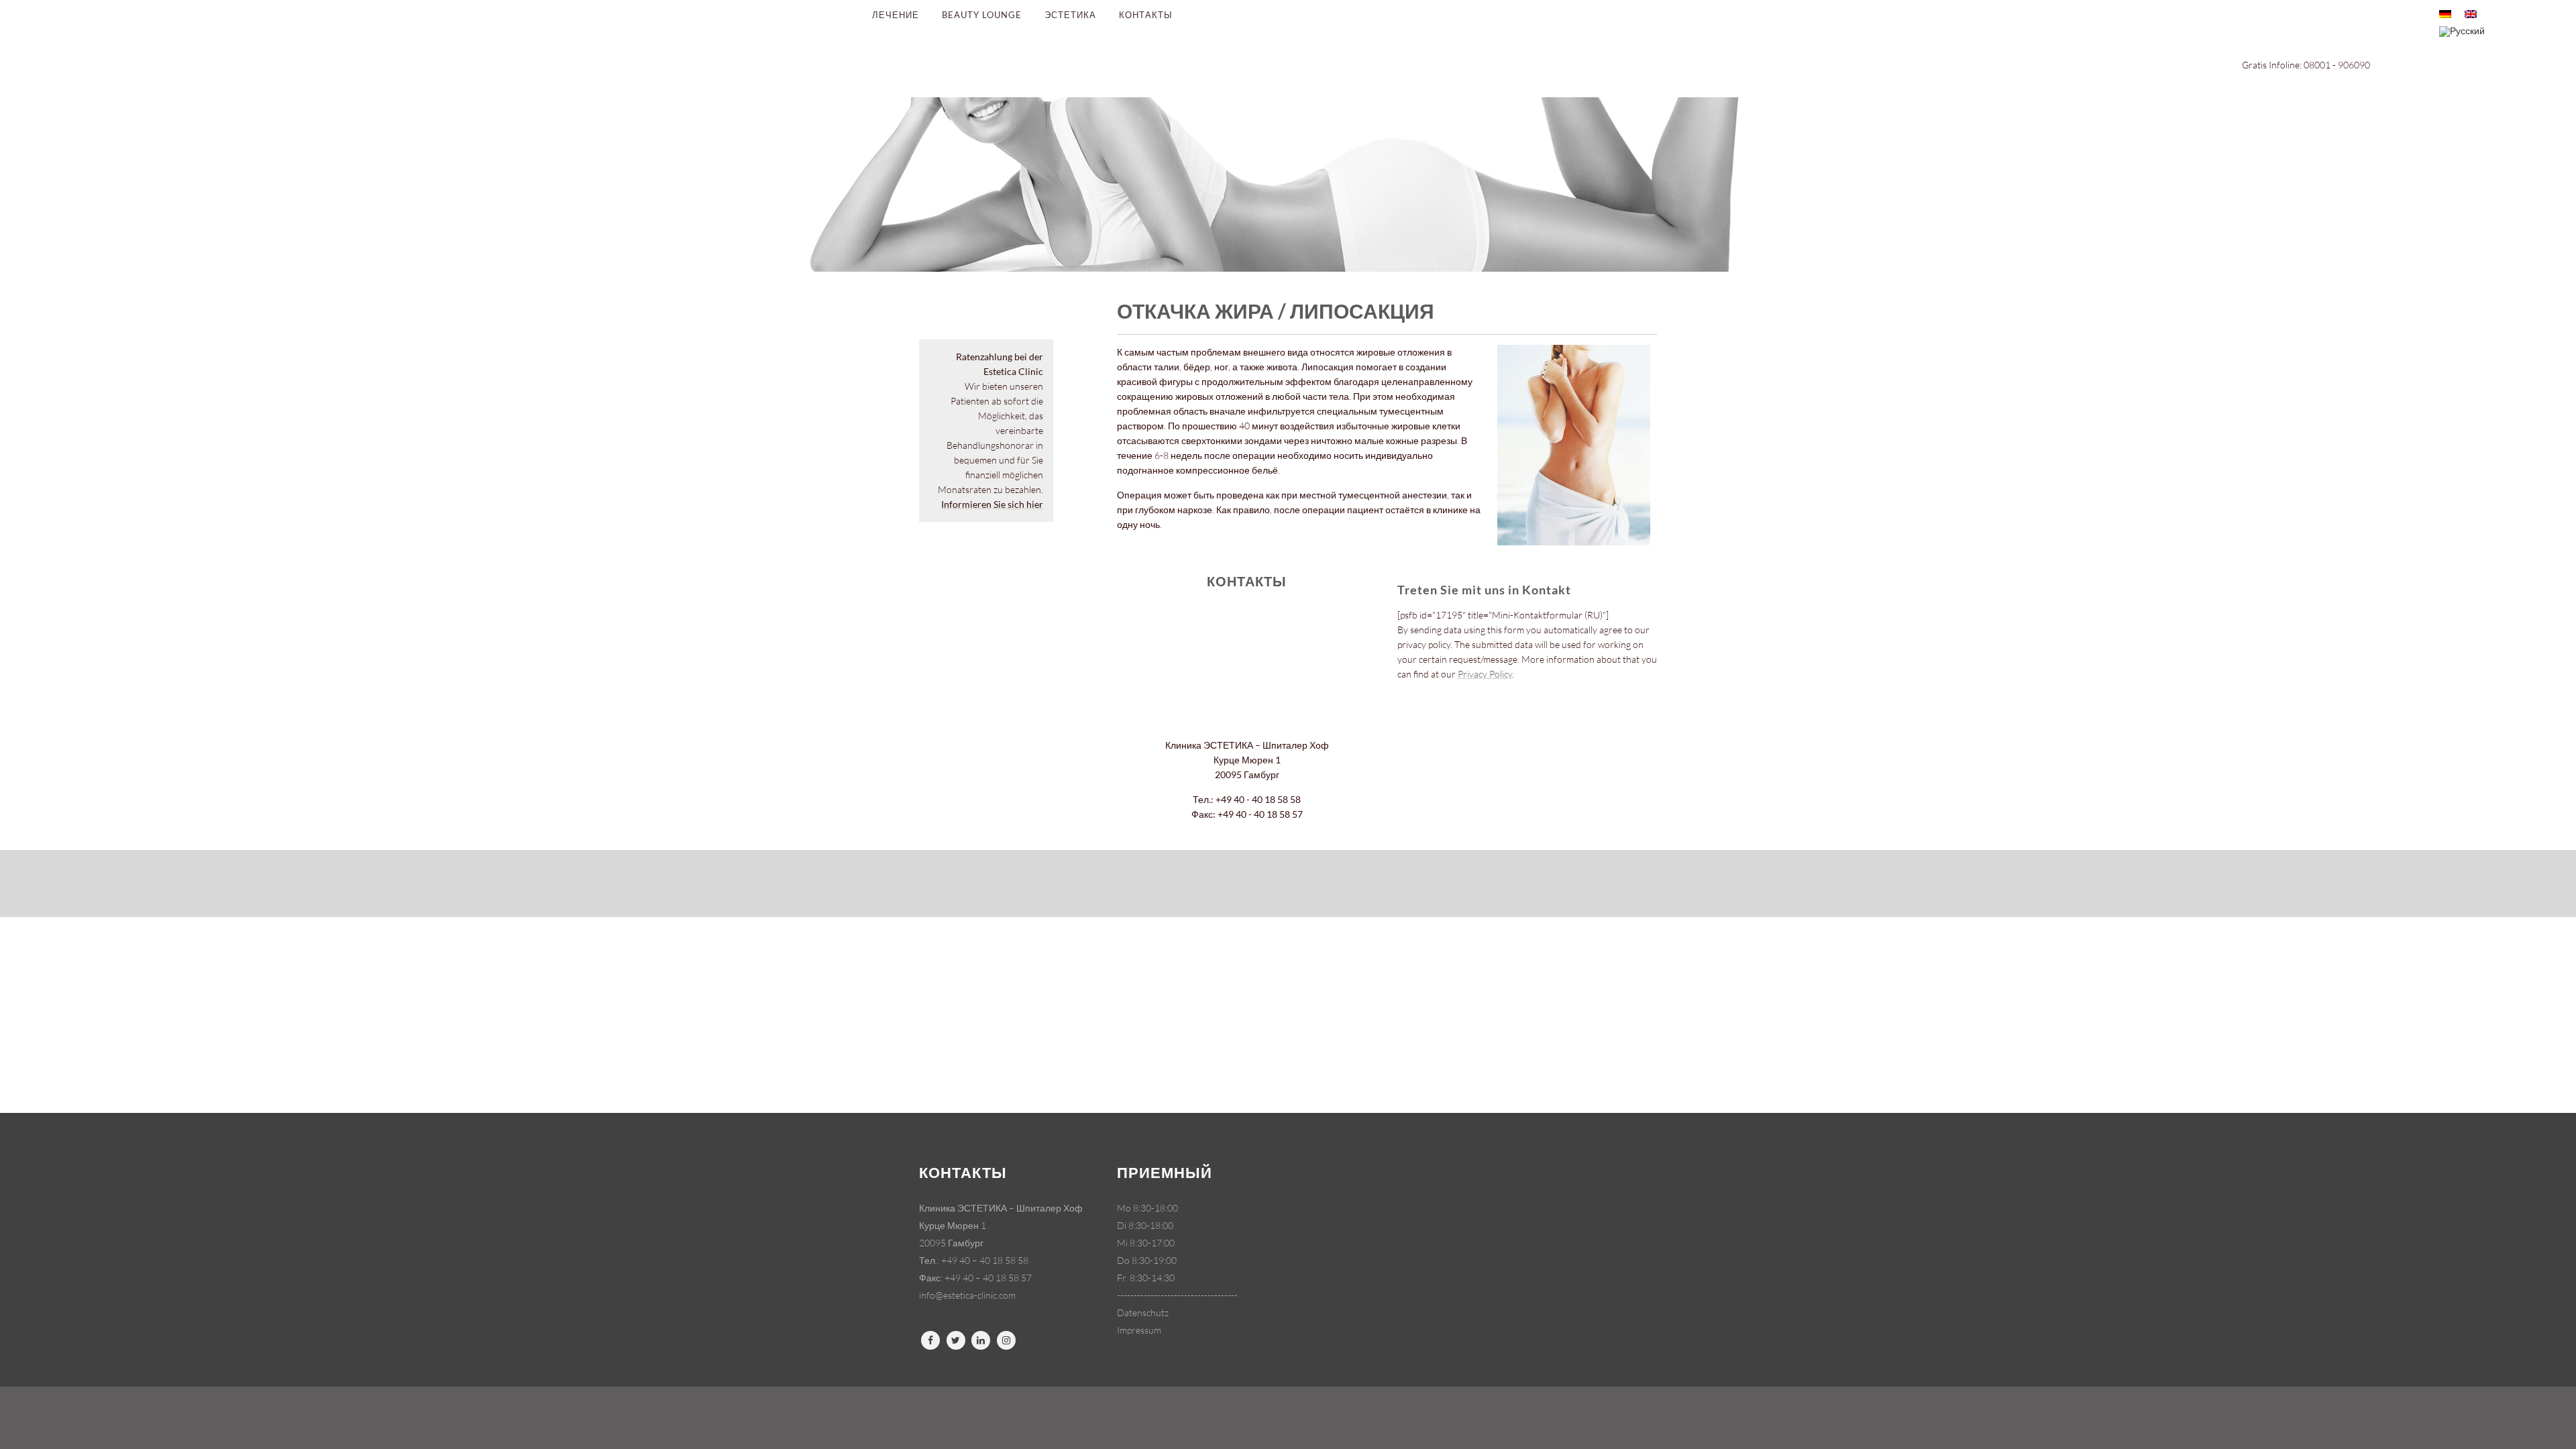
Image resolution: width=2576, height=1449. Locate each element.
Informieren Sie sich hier (992, 504)
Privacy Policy (1485, 674)
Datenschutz (1143, 1312)
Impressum (1139, 1330)
